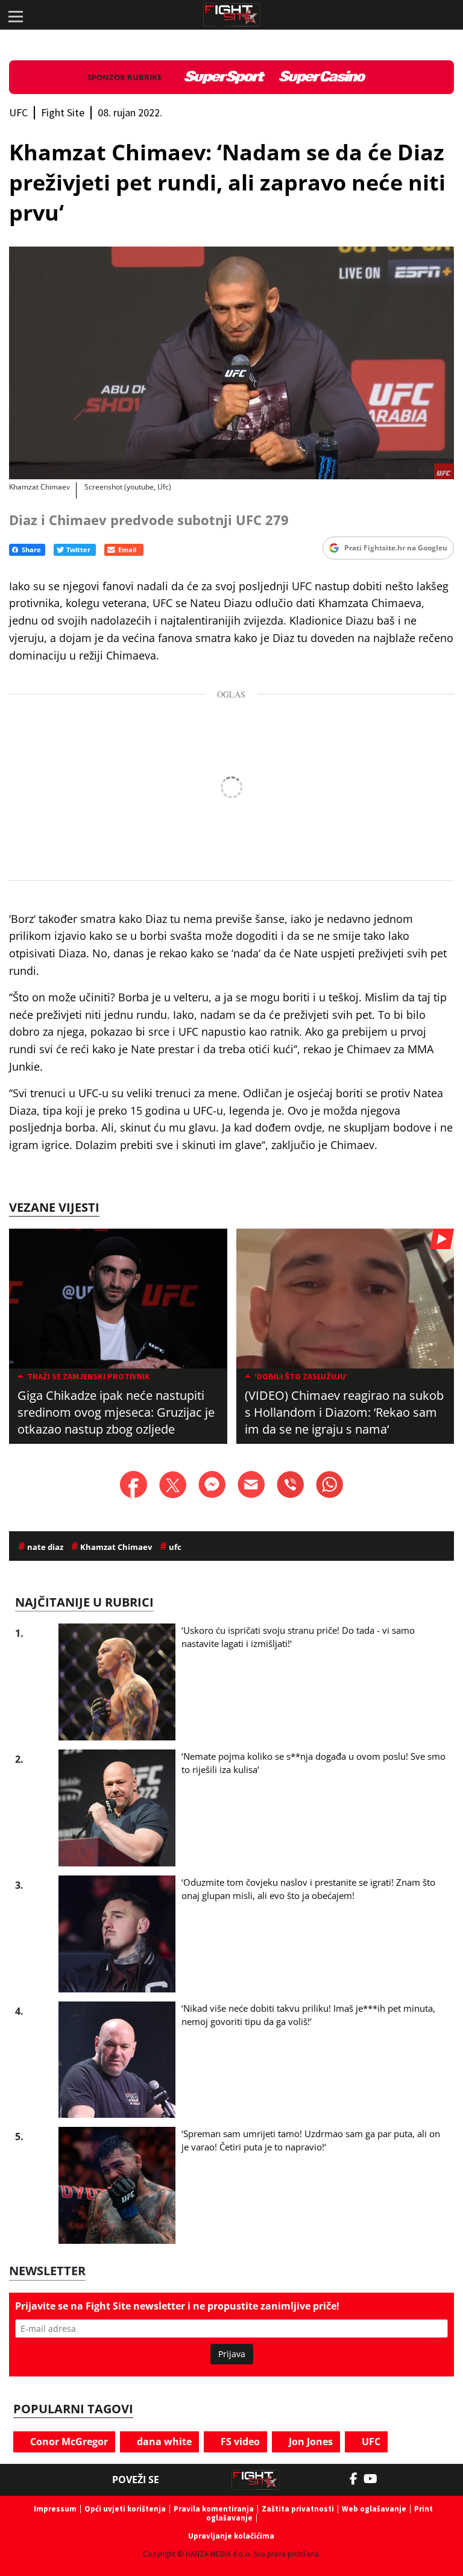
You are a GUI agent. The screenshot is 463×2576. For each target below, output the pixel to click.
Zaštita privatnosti (298, 2509)
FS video (239, 2442)
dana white (163, 2442)
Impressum (55, 2509)
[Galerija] (231, 363)
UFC (370, 2442)
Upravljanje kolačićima (231, 2536)
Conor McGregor (68, 2442)
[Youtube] (376, 2479)
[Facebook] (357, 2479)
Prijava (232, 2354)
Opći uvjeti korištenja (125, 2509)
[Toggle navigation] (15, 15)
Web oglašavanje (374, 2509)
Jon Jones (310, 2442)
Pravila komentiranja (214, 2509)
